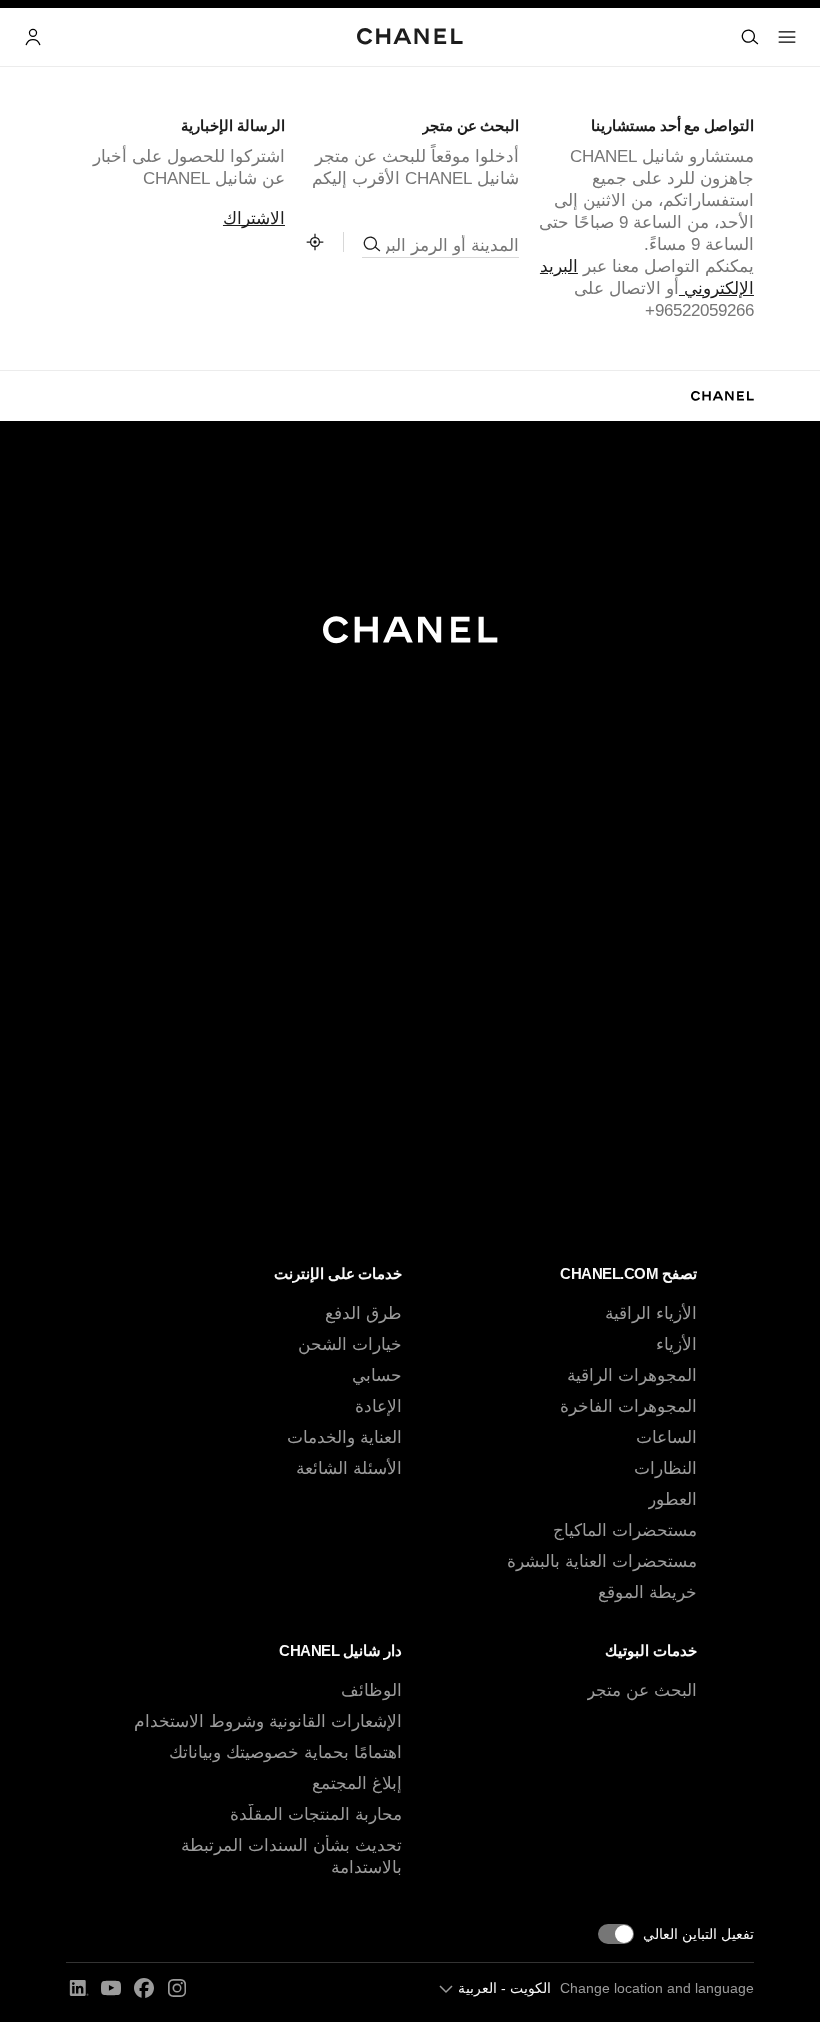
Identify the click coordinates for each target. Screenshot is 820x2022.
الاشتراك (254, 218)
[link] (315, 242)
